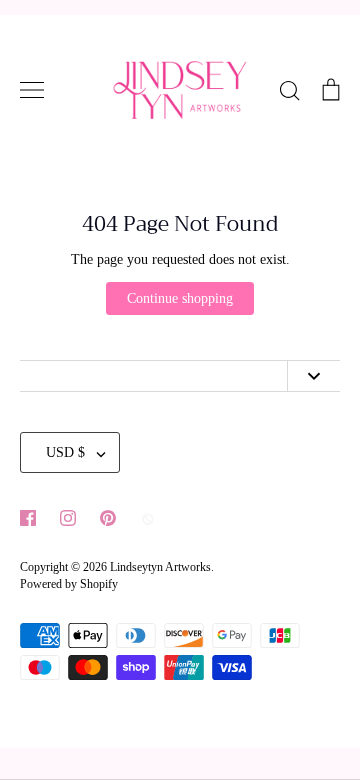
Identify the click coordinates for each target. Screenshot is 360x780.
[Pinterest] (108, 518)
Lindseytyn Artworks (160, 567)
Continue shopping (180, 298)
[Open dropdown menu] (313, 376)
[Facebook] (28, 518)
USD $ (65, 452)
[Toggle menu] (32, 90)
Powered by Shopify (69, 584)
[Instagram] (68, 518)
